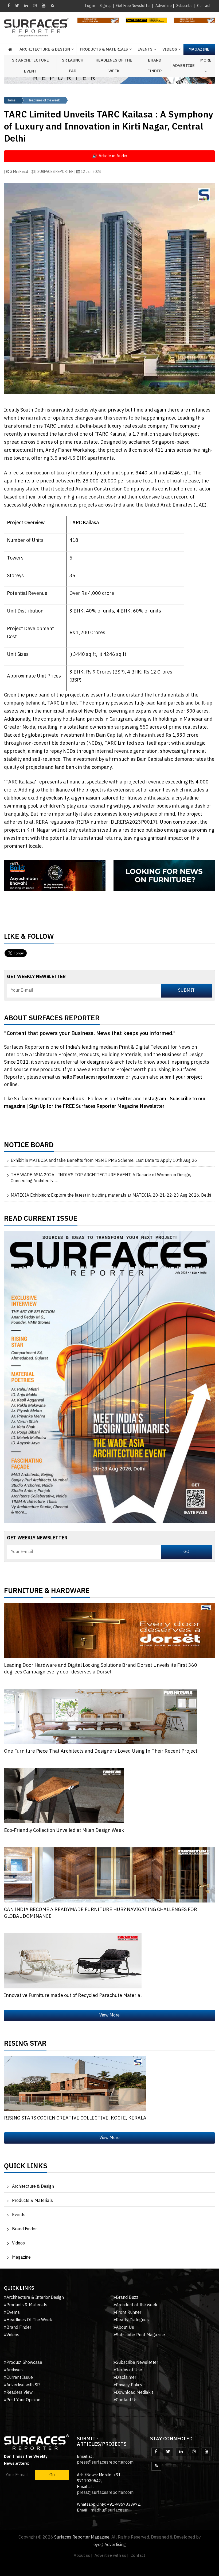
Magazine (199, 49)
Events (19, 2215)
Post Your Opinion (23, 2400)
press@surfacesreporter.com (105, 2462)
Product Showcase (24, 2363)
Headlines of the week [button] (114, 66)
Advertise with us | (112, 2556)
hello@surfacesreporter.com (93, 1077)
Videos (170, 49)
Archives (15, 2370)
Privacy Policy (129, 2385)
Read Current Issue (41, 1220)
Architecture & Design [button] (45, 49)
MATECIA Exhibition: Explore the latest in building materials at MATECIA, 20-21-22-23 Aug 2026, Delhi (111, 1196)
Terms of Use (129, 2370)
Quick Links (26, 2167)
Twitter (125, 1099)
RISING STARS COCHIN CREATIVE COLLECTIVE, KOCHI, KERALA (75, 2118)
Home (11, 100)
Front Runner (129, 2313)
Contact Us (127, 2400)
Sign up (106, 6)
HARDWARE (70, 1592)
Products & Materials (32, 2201)
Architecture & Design (33, 2187)
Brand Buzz (127, 2298)
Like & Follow (29, 938)
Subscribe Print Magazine (140, 2335)
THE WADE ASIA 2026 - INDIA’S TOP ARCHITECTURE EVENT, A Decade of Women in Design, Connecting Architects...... (101, 1178)
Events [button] (145, 49)
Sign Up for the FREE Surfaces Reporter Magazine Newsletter (97, 1106)
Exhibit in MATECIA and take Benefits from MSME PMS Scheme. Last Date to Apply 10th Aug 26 (104, 1161)
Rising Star (25, 2045)
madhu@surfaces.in (109, 2510)
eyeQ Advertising (110, 2545)
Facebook (74, 1099)
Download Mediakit (134, 2393)
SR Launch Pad (73, 66)
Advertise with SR (23, 2385)
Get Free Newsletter (134, 6)
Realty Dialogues (132, 2320)
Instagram (155, 1099)
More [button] (206, 60)
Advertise (164, 6)
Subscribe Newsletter (137, 2363)
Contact (204, 6)
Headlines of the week (44, 100)
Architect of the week (137, 2305)
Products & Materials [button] (104, 49)
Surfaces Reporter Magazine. (82, 2537)
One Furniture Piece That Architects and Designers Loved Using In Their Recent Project (101, 1751)
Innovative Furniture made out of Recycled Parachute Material (73, 1996)
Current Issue (20, 2378)
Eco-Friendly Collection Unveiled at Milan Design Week (64, 1831)
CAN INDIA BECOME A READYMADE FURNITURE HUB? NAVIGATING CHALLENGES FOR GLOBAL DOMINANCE (101, 1913)
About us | (83, 2556)
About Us (125, 2328)
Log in (90, 6)
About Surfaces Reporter (52, 1019)
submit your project (181, 1077)
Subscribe (184, 6)
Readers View (19, 2393)
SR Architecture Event (30, 66)
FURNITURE (24, 1592)
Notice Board (29, 1146)
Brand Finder (155, 66)
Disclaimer (126, 2378)
